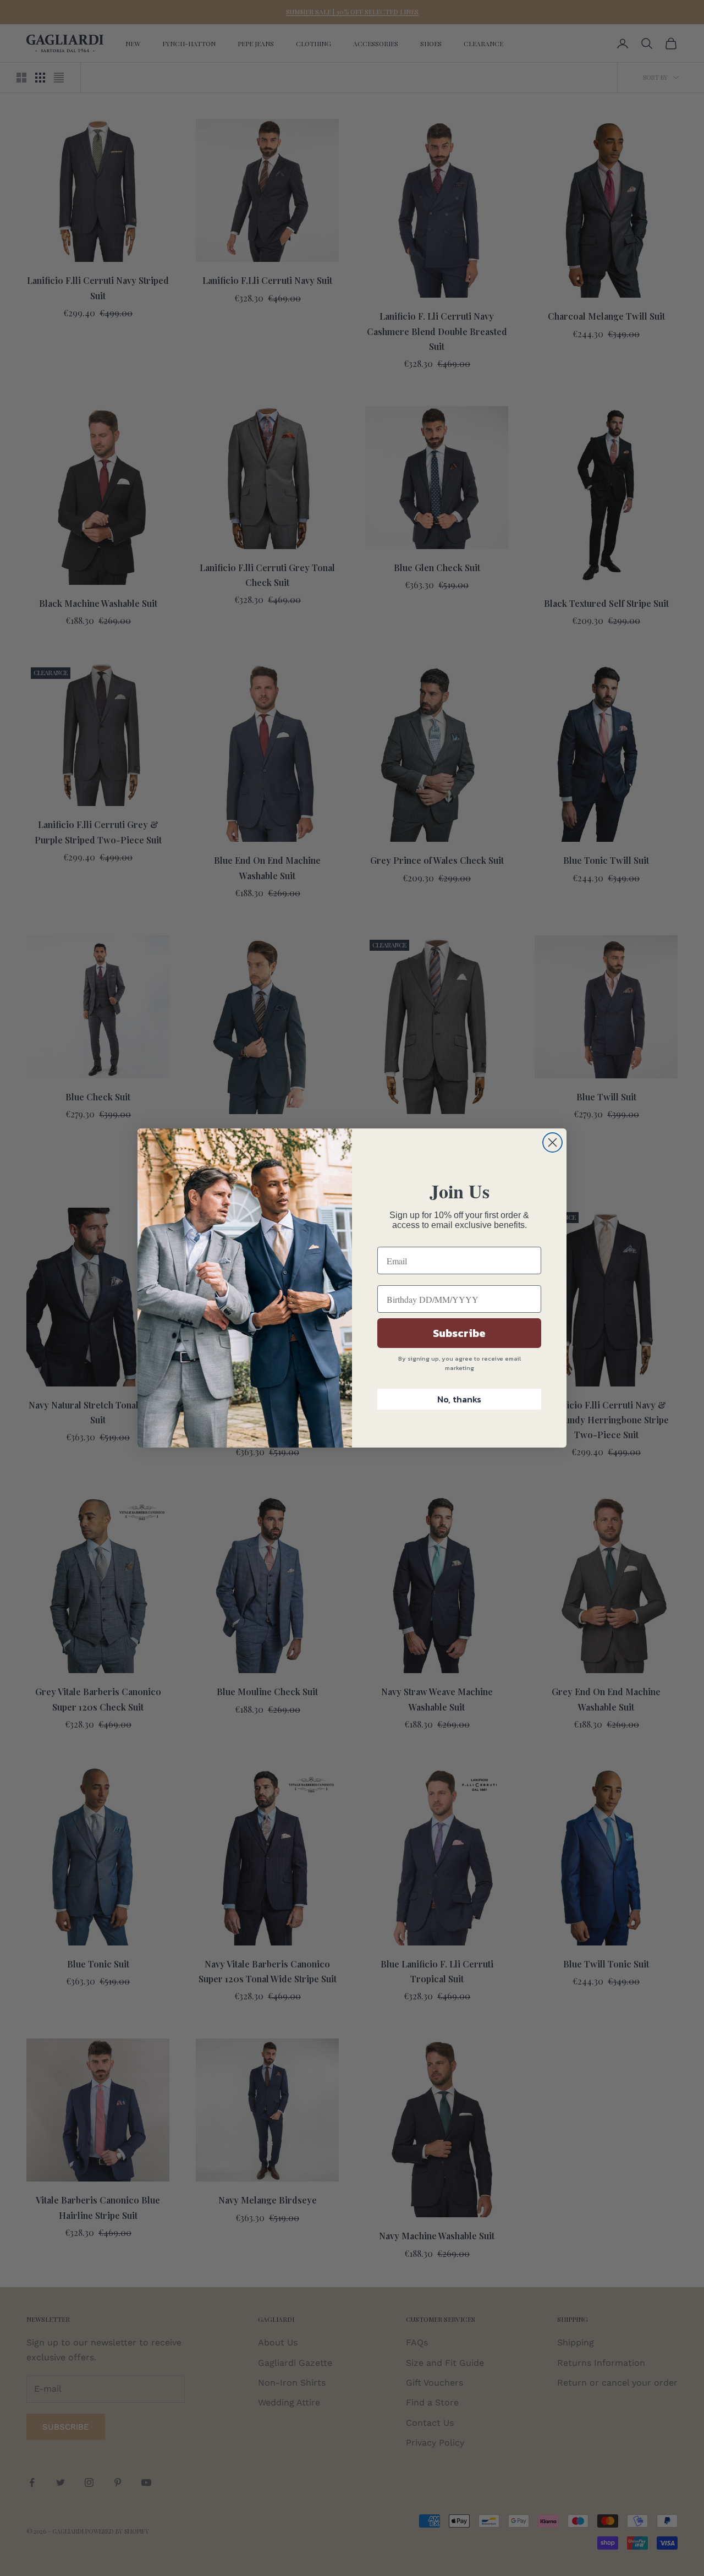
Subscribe (459, 1333)
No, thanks (459, 1399)
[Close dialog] (552, 1142)
